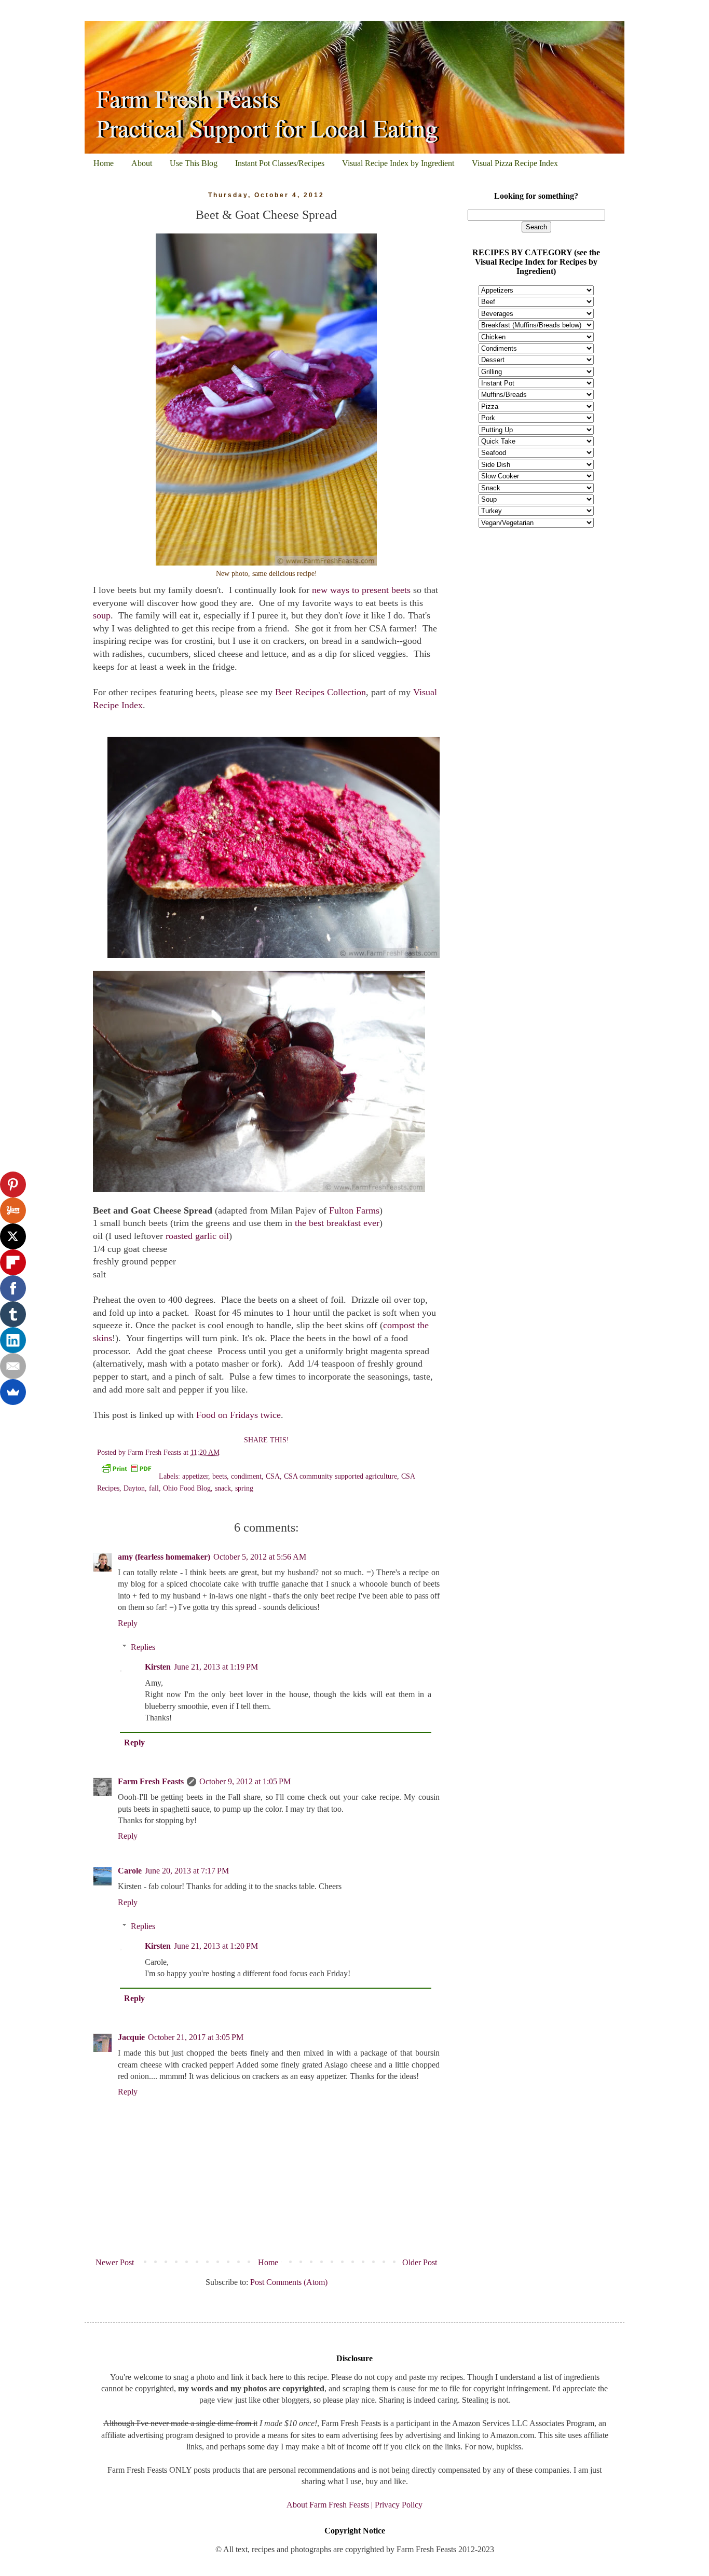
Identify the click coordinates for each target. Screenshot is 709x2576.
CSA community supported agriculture (340, 1476)
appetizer (195, 1476)
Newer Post (115, 2262)
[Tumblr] (13, 1314)
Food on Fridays (227, 1415)
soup (102, 615)
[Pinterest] (13, 1184)
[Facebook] (13, 1288)
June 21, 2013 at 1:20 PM (216, 1946)
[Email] (13, 1366)
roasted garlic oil (197, 1236)
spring (244, 1488)
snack (223, 1488)
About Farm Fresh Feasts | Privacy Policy (354, 2505)
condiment (246, 1476)
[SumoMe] (13, 1392)
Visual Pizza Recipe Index (515, 163)
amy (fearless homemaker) (164, 1557)
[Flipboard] (13, 1262)
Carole (130, 1871)
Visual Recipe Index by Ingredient (398, 163)
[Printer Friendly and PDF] (126, 1470)
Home (104, 163)
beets (220, 1476)
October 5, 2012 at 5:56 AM (260, 1557)
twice (271, 1415)
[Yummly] (13, 1210)
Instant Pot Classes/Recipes (280, 163)
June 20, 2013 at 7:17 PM (187, 1871)
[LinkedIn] (13, 1340)
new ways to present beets (361, 590)
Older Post (420, 2262)
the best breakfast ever (337, 1223)
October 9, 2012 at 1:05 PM (245, 1781)
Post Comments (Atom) (289, 2282)
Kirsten (158, 1667)
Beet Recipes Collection (321, 692)
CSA (273, 1476)
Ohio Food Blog (187, 1488)
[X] (13, 1236)
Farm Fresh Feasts (151, 1781)
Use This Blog (194, 163)
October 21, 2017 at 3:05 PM (196, 2037)
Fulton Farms (354, 1210)
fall (154, 1488)
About (142, 163)
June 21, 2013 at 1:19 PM (216, 1667)
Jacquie (131, 2037)
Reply (128, 1623)
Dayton (134, 1488)
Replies (143, 1647)
